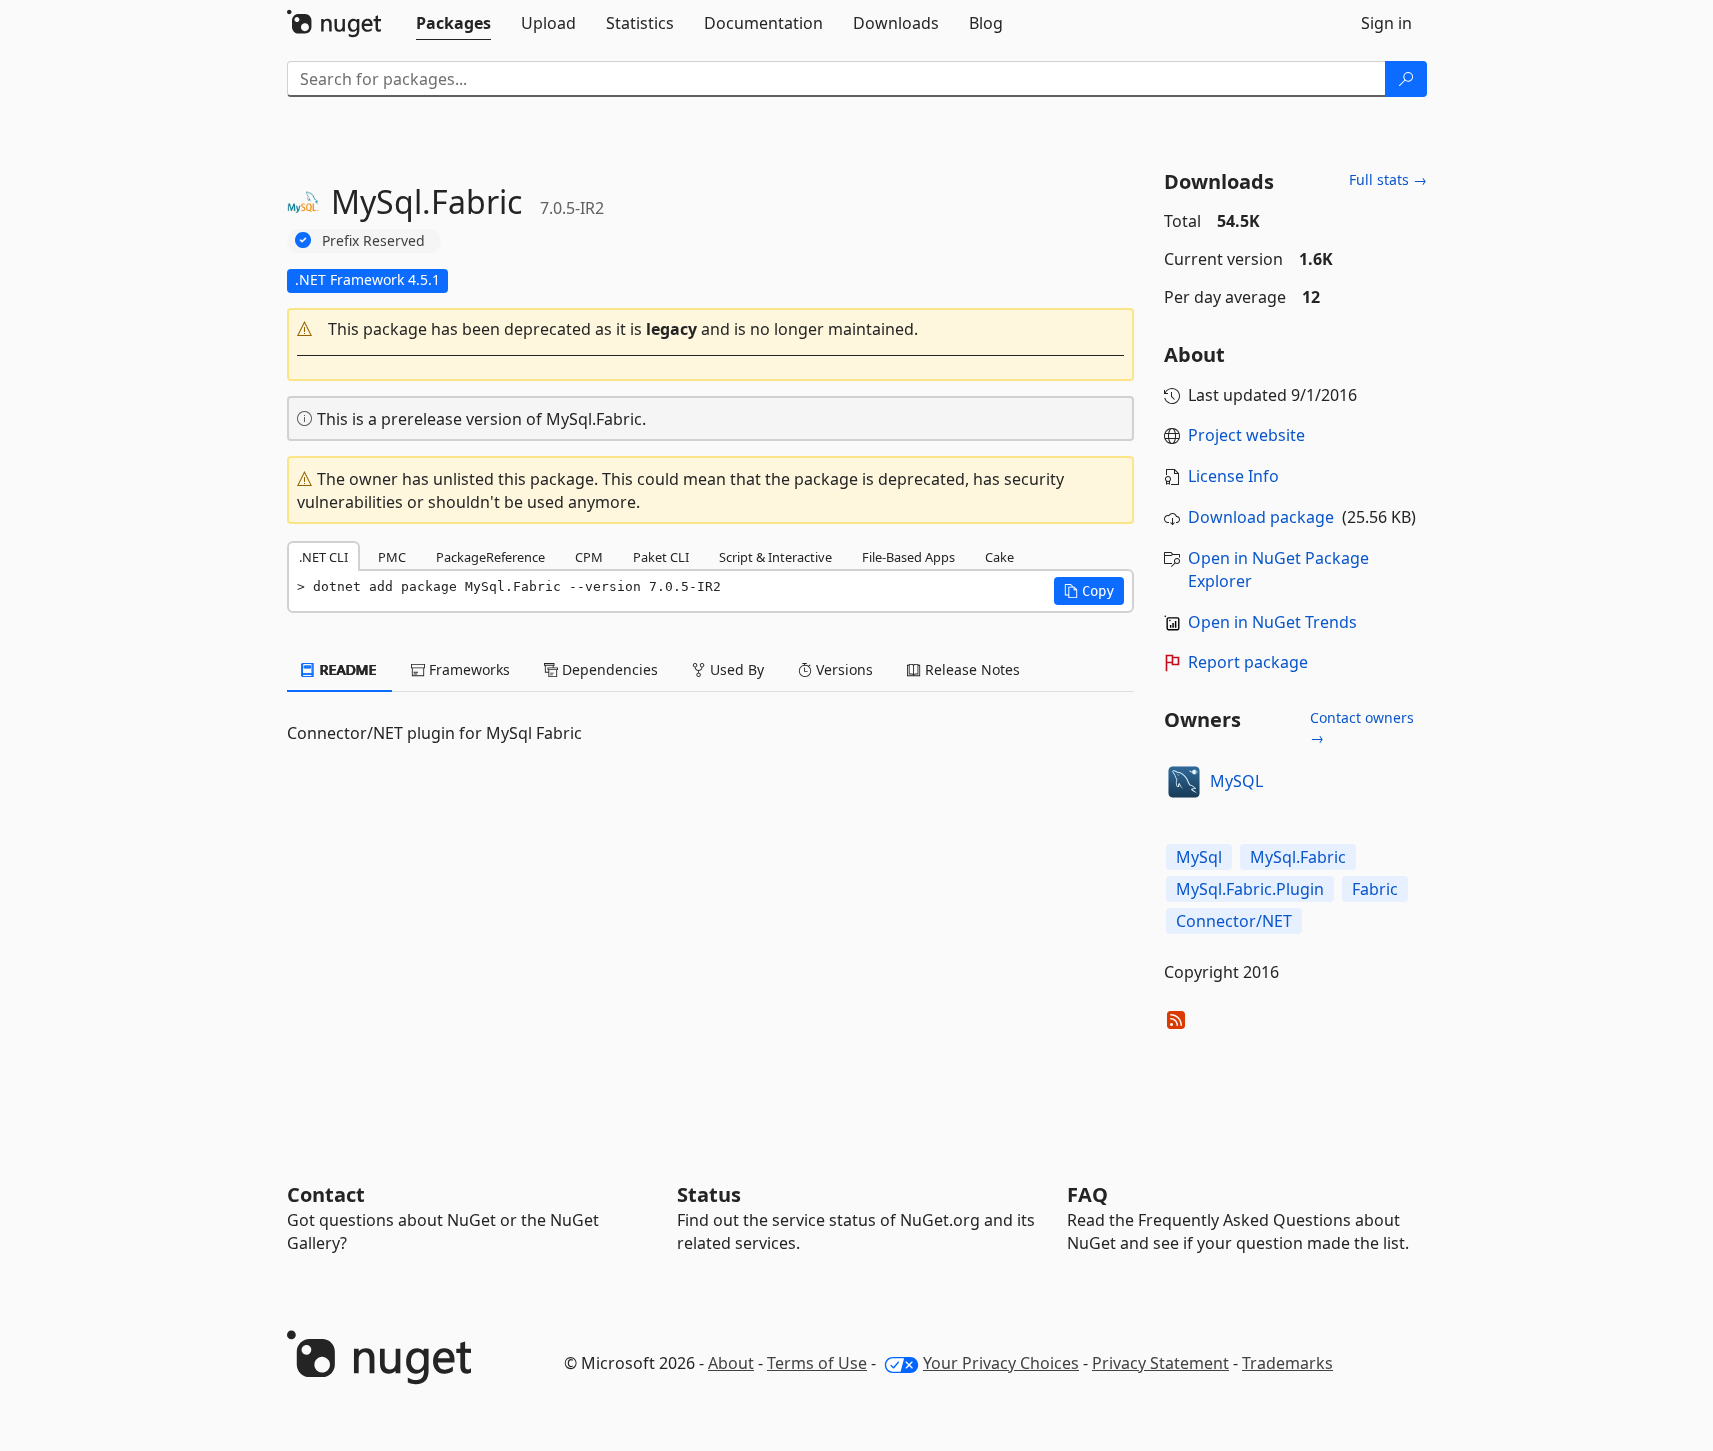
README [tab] (346, 669)
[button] (711, 329)
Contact (326, 1194)
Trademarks (1287, 1363)
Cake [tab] (999, 557)
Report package (1248, 662)
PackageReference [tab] (490, 557)
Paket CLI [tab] (661, 557)
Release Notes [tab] (970, 669)
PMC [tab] (392, 557)
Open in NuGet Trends (1272, 622)
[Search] (1406, 79)
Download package (1261, 517)
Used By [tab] (735, 669)
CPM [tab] (589, 557)
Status (709, 1194)
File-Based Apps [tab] (908, 557)
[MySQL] (1184, 782)
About (731, 1363)
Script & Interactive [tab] (775, 557)
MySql (1199, 857)
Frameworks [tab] (467, 669)
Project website (1246, 435)
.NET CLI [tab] (323, 557)
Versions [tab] (842, 669)
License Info (1233, 476)
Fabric (1375, 889)
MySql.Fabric (1298, 857)
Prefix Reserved (373, 240)
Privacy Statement (1160, 1363)
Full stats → (1388, 179)
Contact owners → (1362, 727)
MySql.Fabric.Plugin (1250, 889)
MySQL (1236, 781)
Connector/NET (1234, 921)
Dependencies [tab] (608, 669)
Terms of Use (817, 1363)
